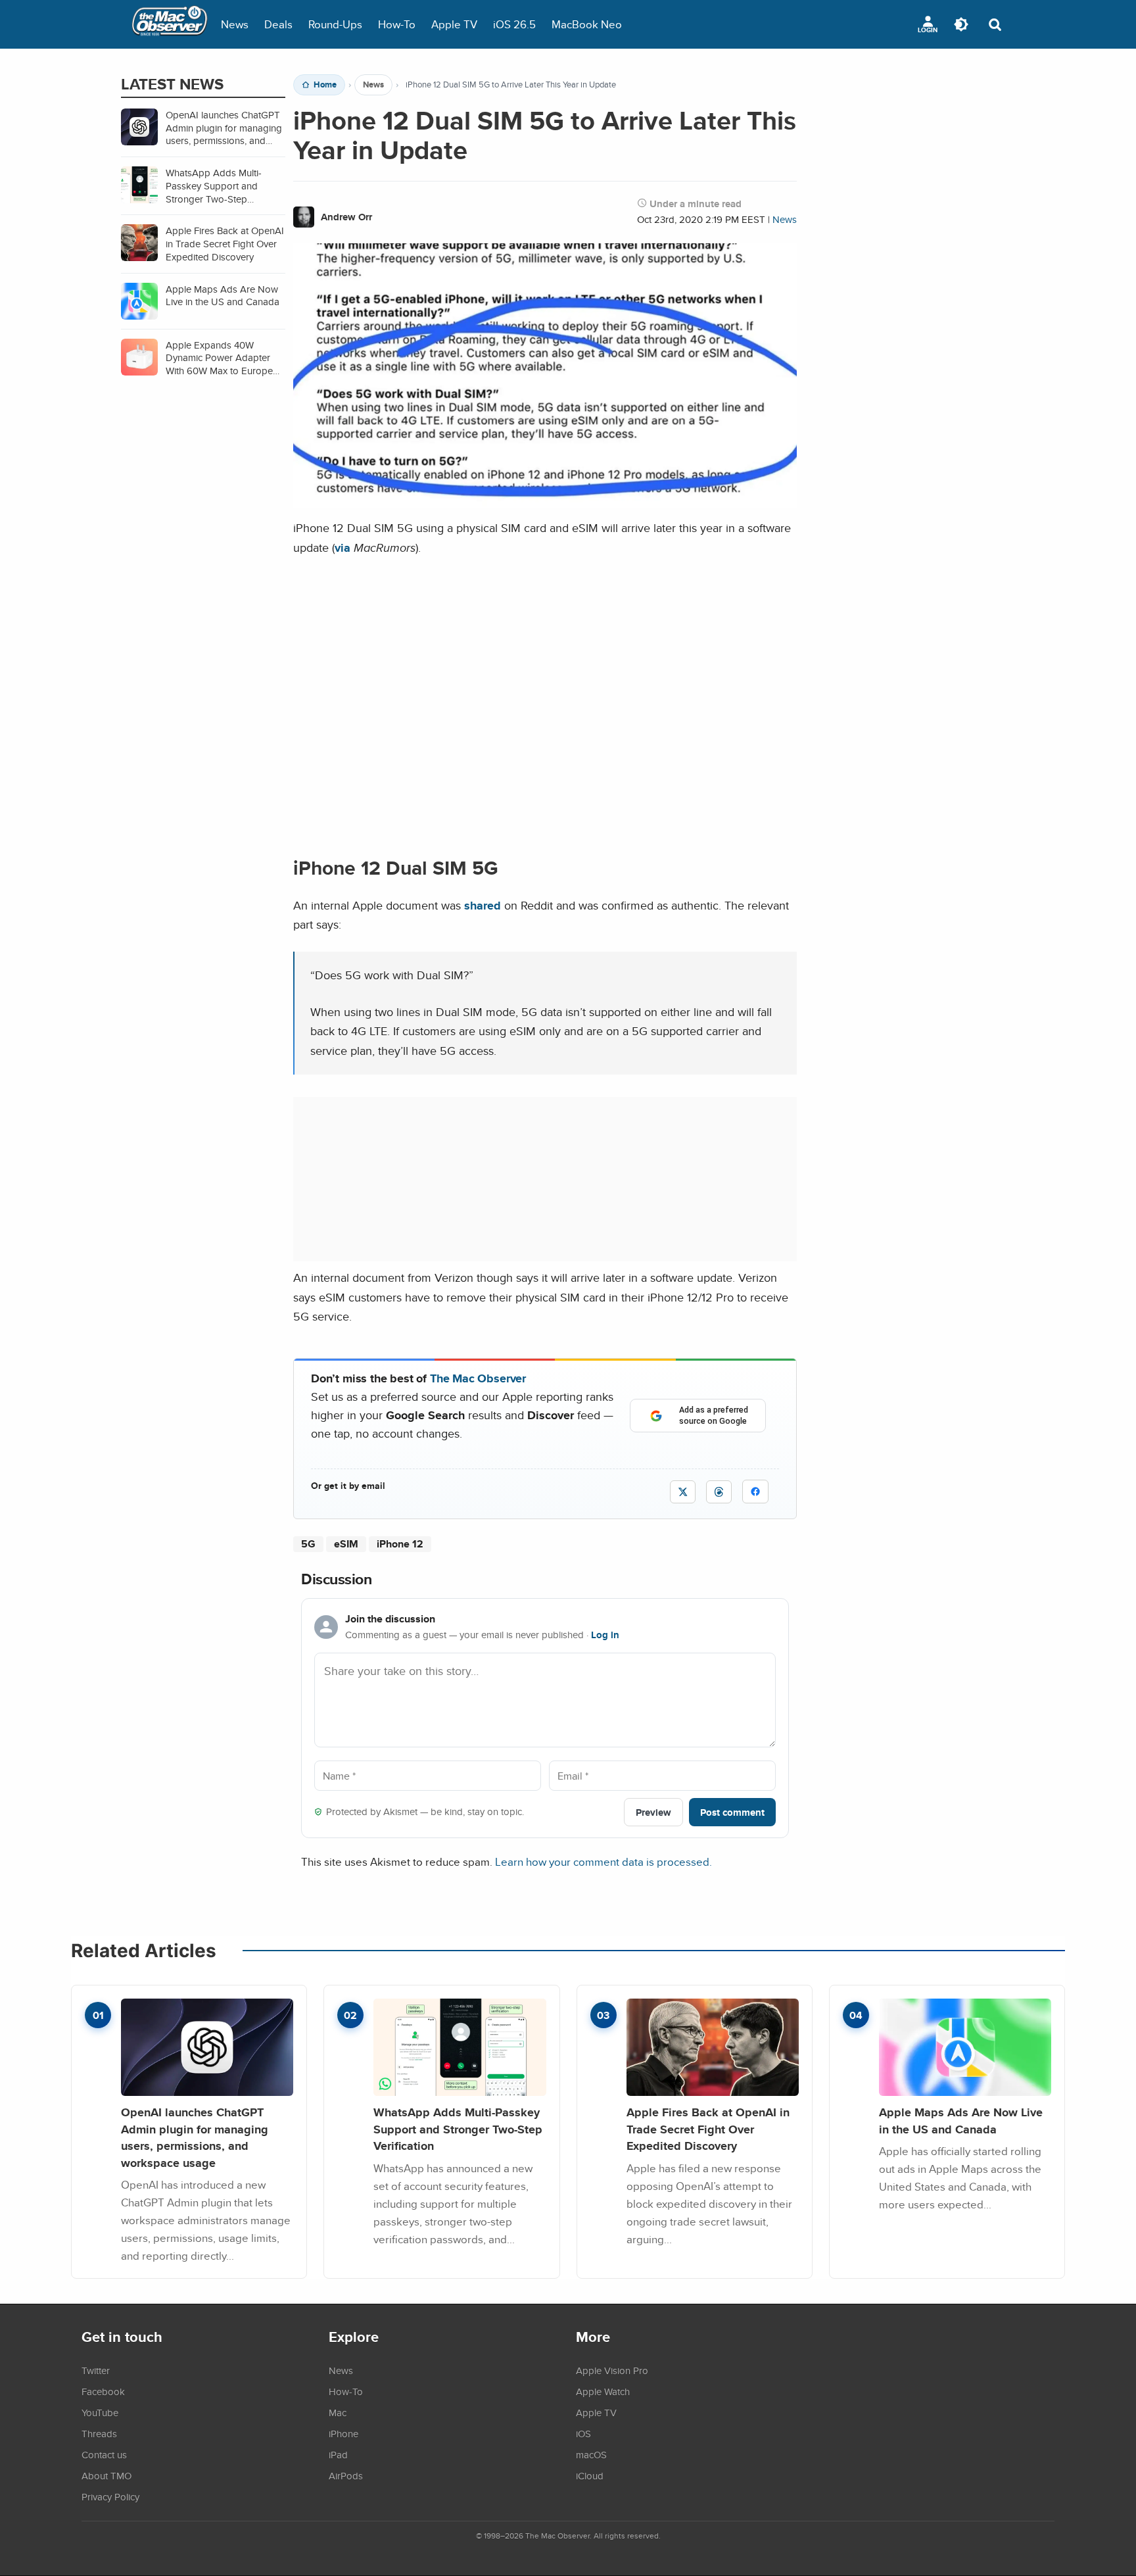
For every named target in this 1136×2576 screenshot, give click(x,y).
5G (308, 1544)
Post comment (732, 1812)
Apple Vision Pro (612, 2370)
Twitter (96, 2370)
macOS (591, 2454)
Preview (653, 1812)
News (235, 24)
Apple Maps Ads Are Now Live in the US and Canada (961, 2121)
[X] (683, 1492)
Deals (278, 24)
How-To (397, 24)
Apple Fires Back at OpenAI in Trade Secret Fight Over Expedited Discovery (708, 2129)
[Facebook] (755, 1492)
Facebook (103, 2391)
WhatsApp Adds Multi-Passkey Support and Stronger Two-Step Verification (458, 2129)
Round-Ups (335, 24)
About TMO (106, 2475)
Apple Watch (603, 2391)
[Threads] (719, 1492)
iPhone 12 (400, 1544)
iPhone (343, 2433)
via (343, 547)
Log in (605, 1635)
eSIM (346, 1544)
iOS (583, 2433)
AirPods (346, 2475)
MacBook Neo (587, 24)
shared (483, 905)
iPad (338, 2454)
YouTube (100, 2412)
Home (325, 85)
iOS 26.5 (514, 24)
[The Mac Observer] (170, 24)
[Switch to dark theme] (961, 24)
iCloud (590, 2475)
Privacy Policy (110, 2496)
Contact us (104, 2454)
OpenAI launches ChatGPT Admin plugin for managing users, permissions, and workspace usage (195, 2137)
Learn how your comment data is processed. (603, 1861)
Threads (99, 2433)
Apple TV (454, 24)
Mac (338, 2412)
